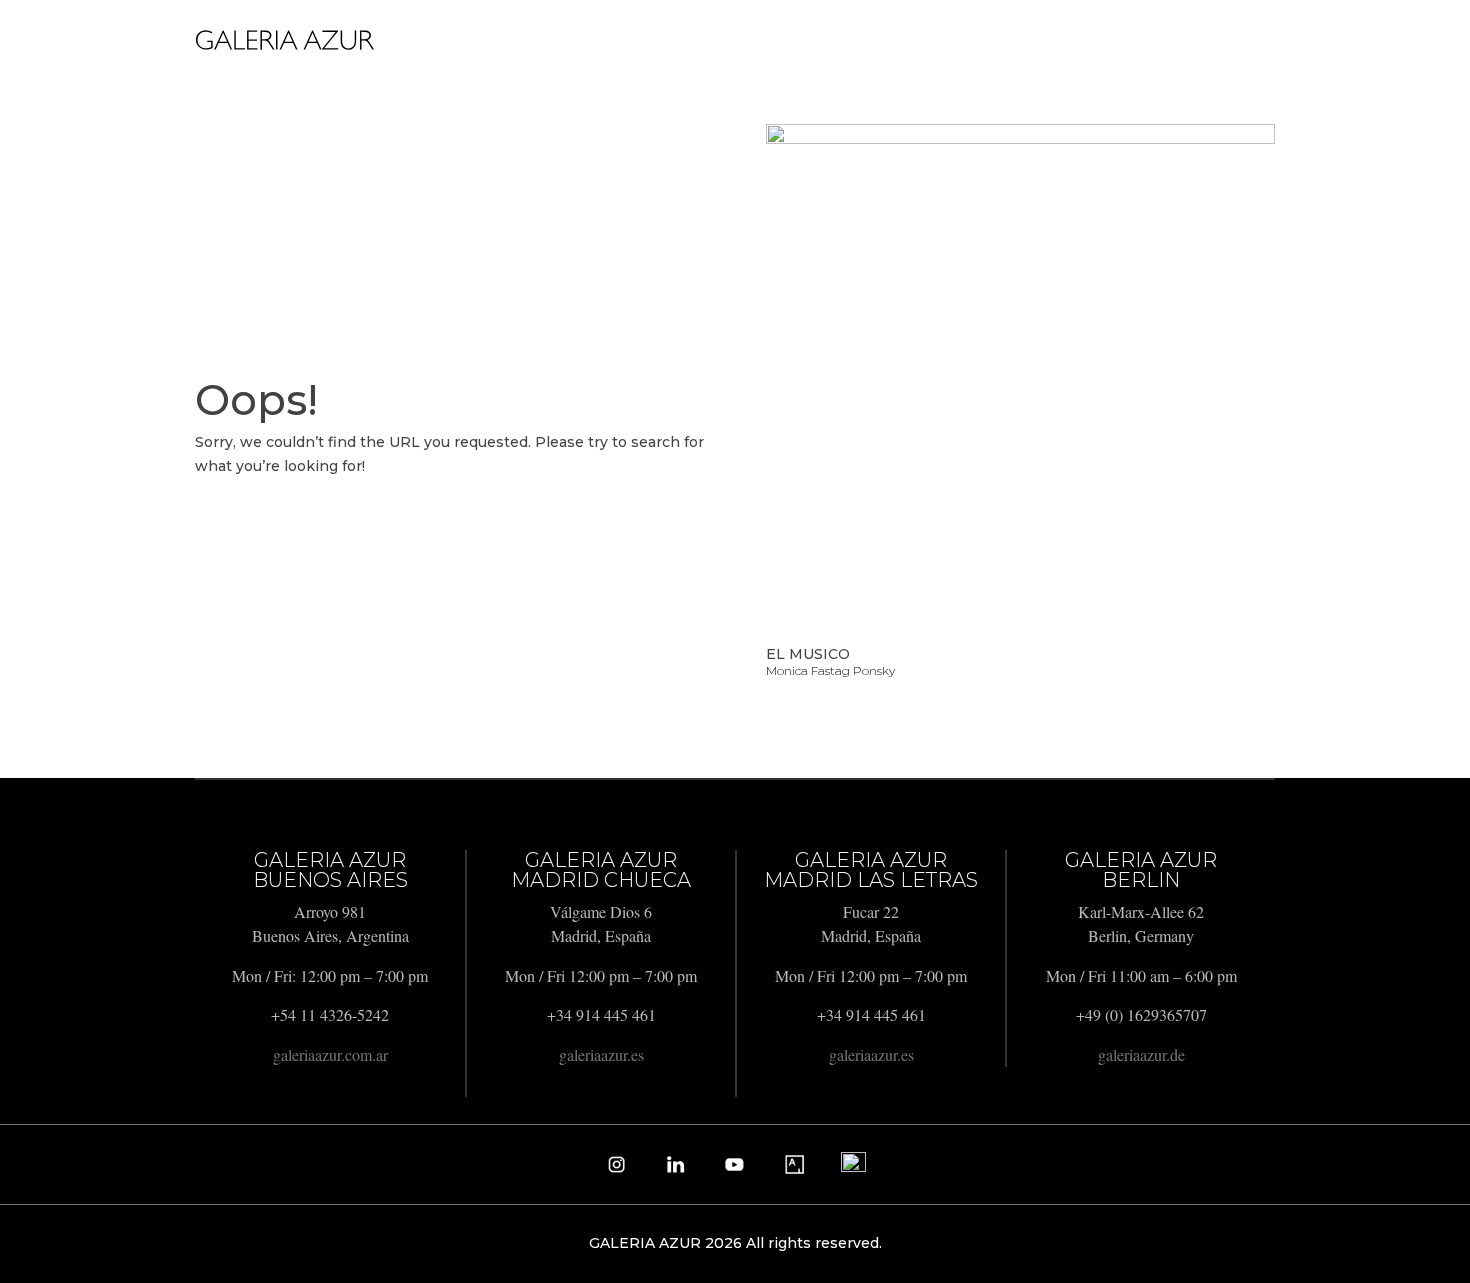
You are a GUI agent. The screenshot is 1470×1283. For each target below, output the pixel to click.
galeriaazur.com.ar (330, 1054)
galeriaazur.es (601, 1054)
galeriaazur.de (1141, 1054)
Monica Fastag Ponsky (830, 670)
